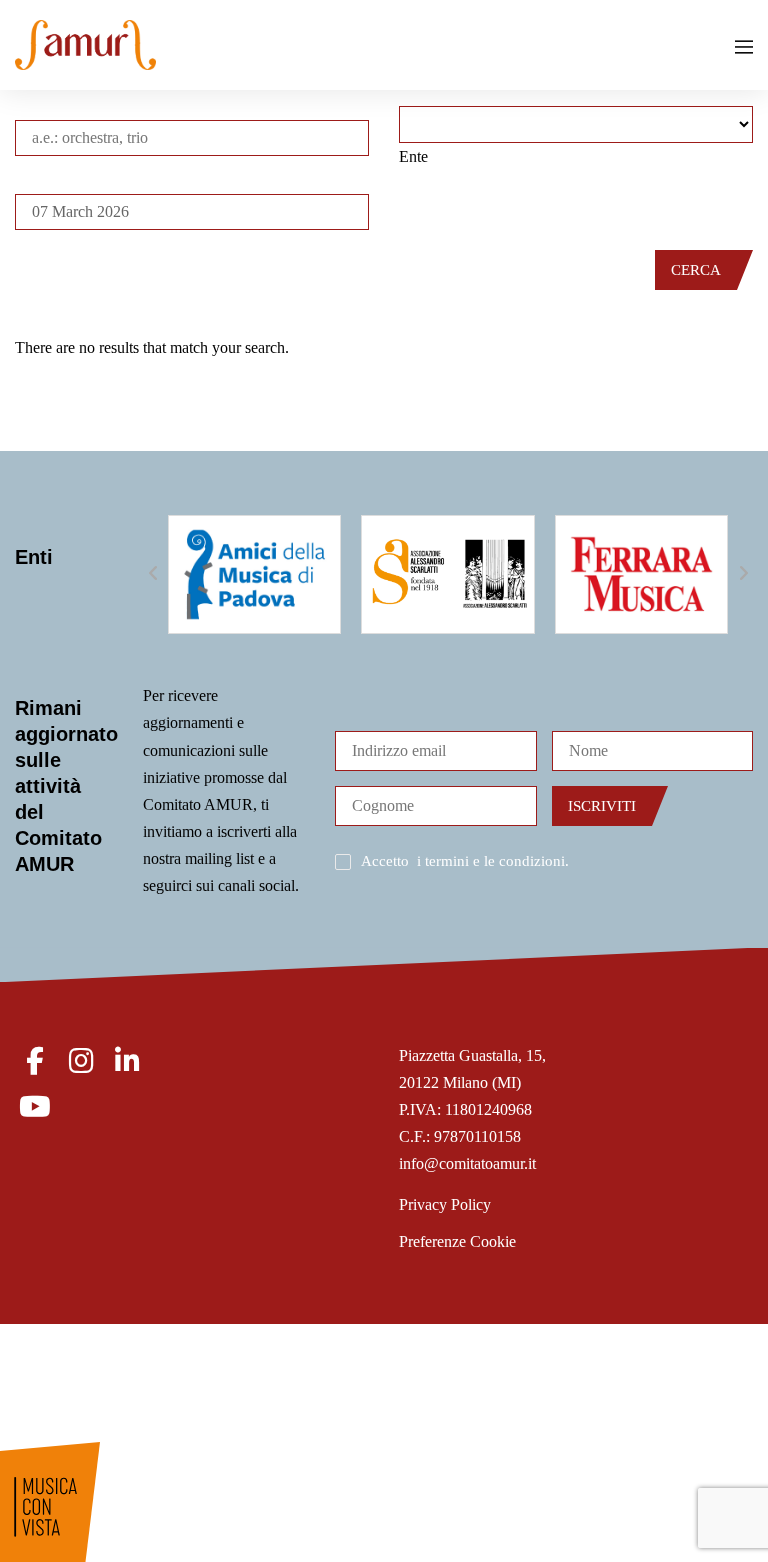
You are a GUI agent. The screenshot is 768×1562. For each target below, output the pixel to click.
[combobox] (413, 156)
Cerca (696, 270)
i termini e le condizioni (491, 861)
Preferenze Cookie (457, 1241)
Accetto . (465, 861)
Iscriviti (602, 806)
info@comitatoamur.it (467, 1163)
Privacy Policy (445, 1204)
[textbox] (413, 156)
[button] (153, 574)
